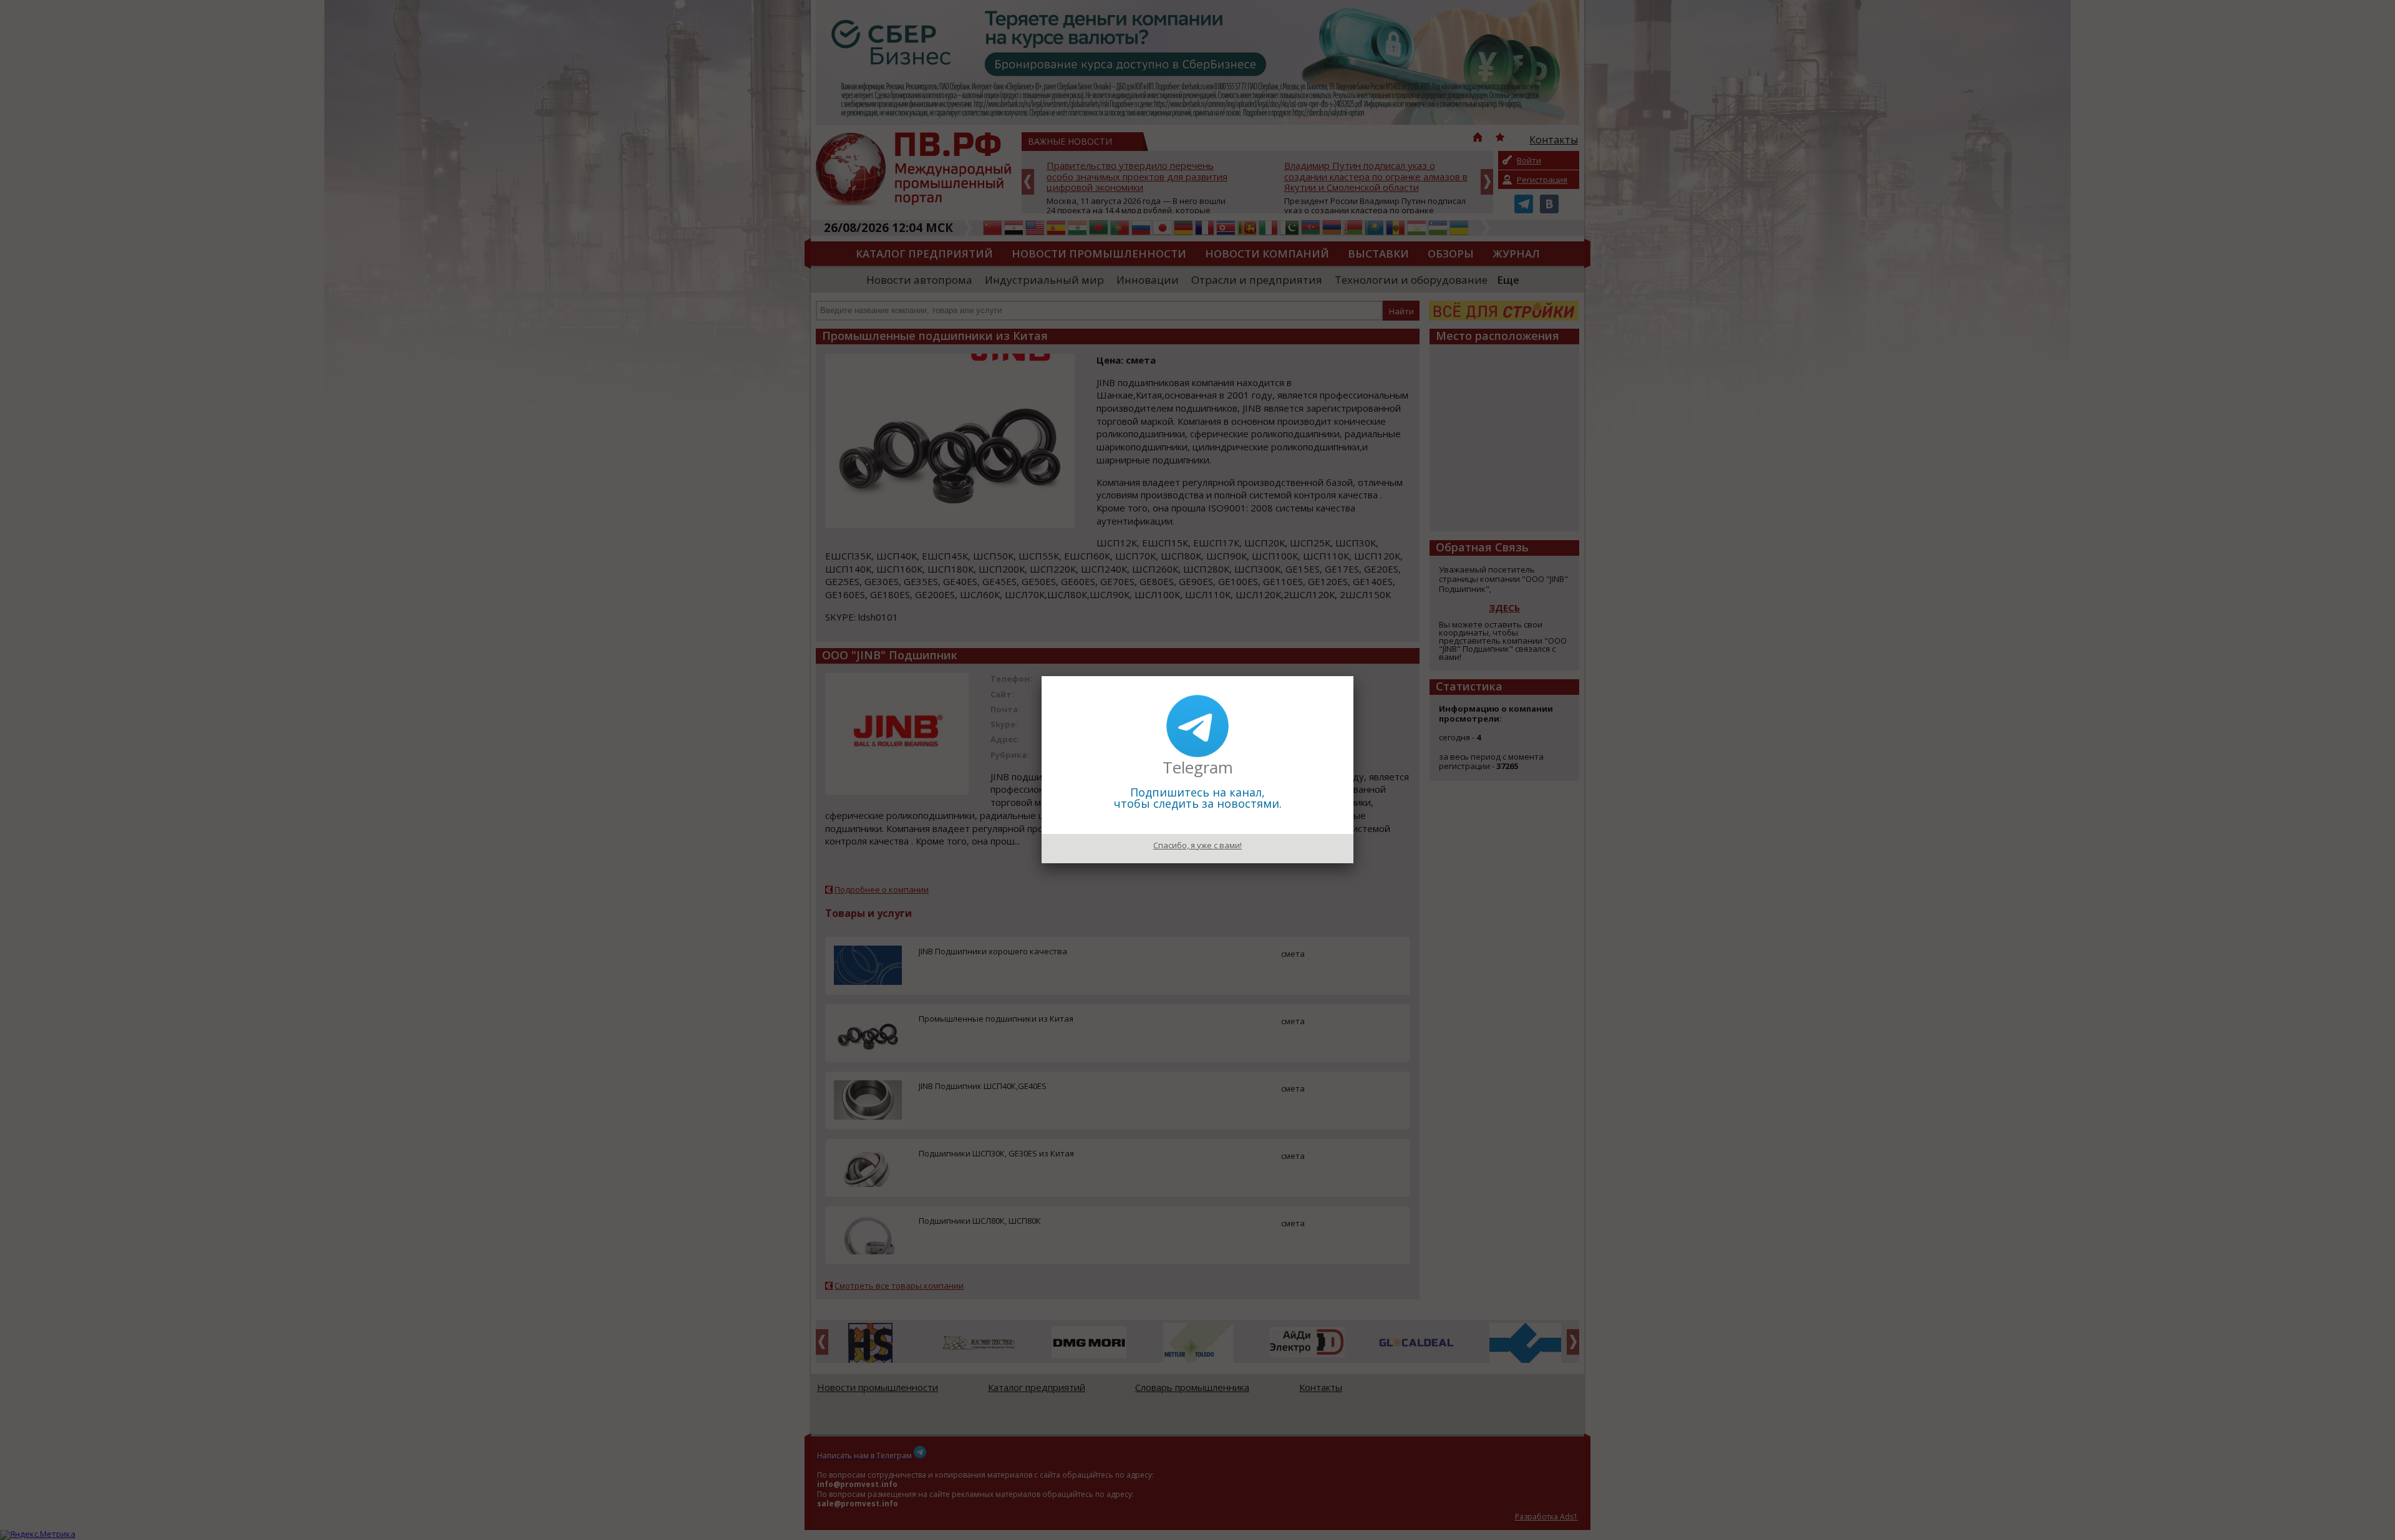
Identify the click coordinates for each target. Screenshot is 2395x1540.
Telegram (1198, 767)
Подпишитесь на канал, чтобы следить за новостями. (1198, 798)
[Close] (1353, 676)
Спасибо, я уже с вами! (1197, 845)
